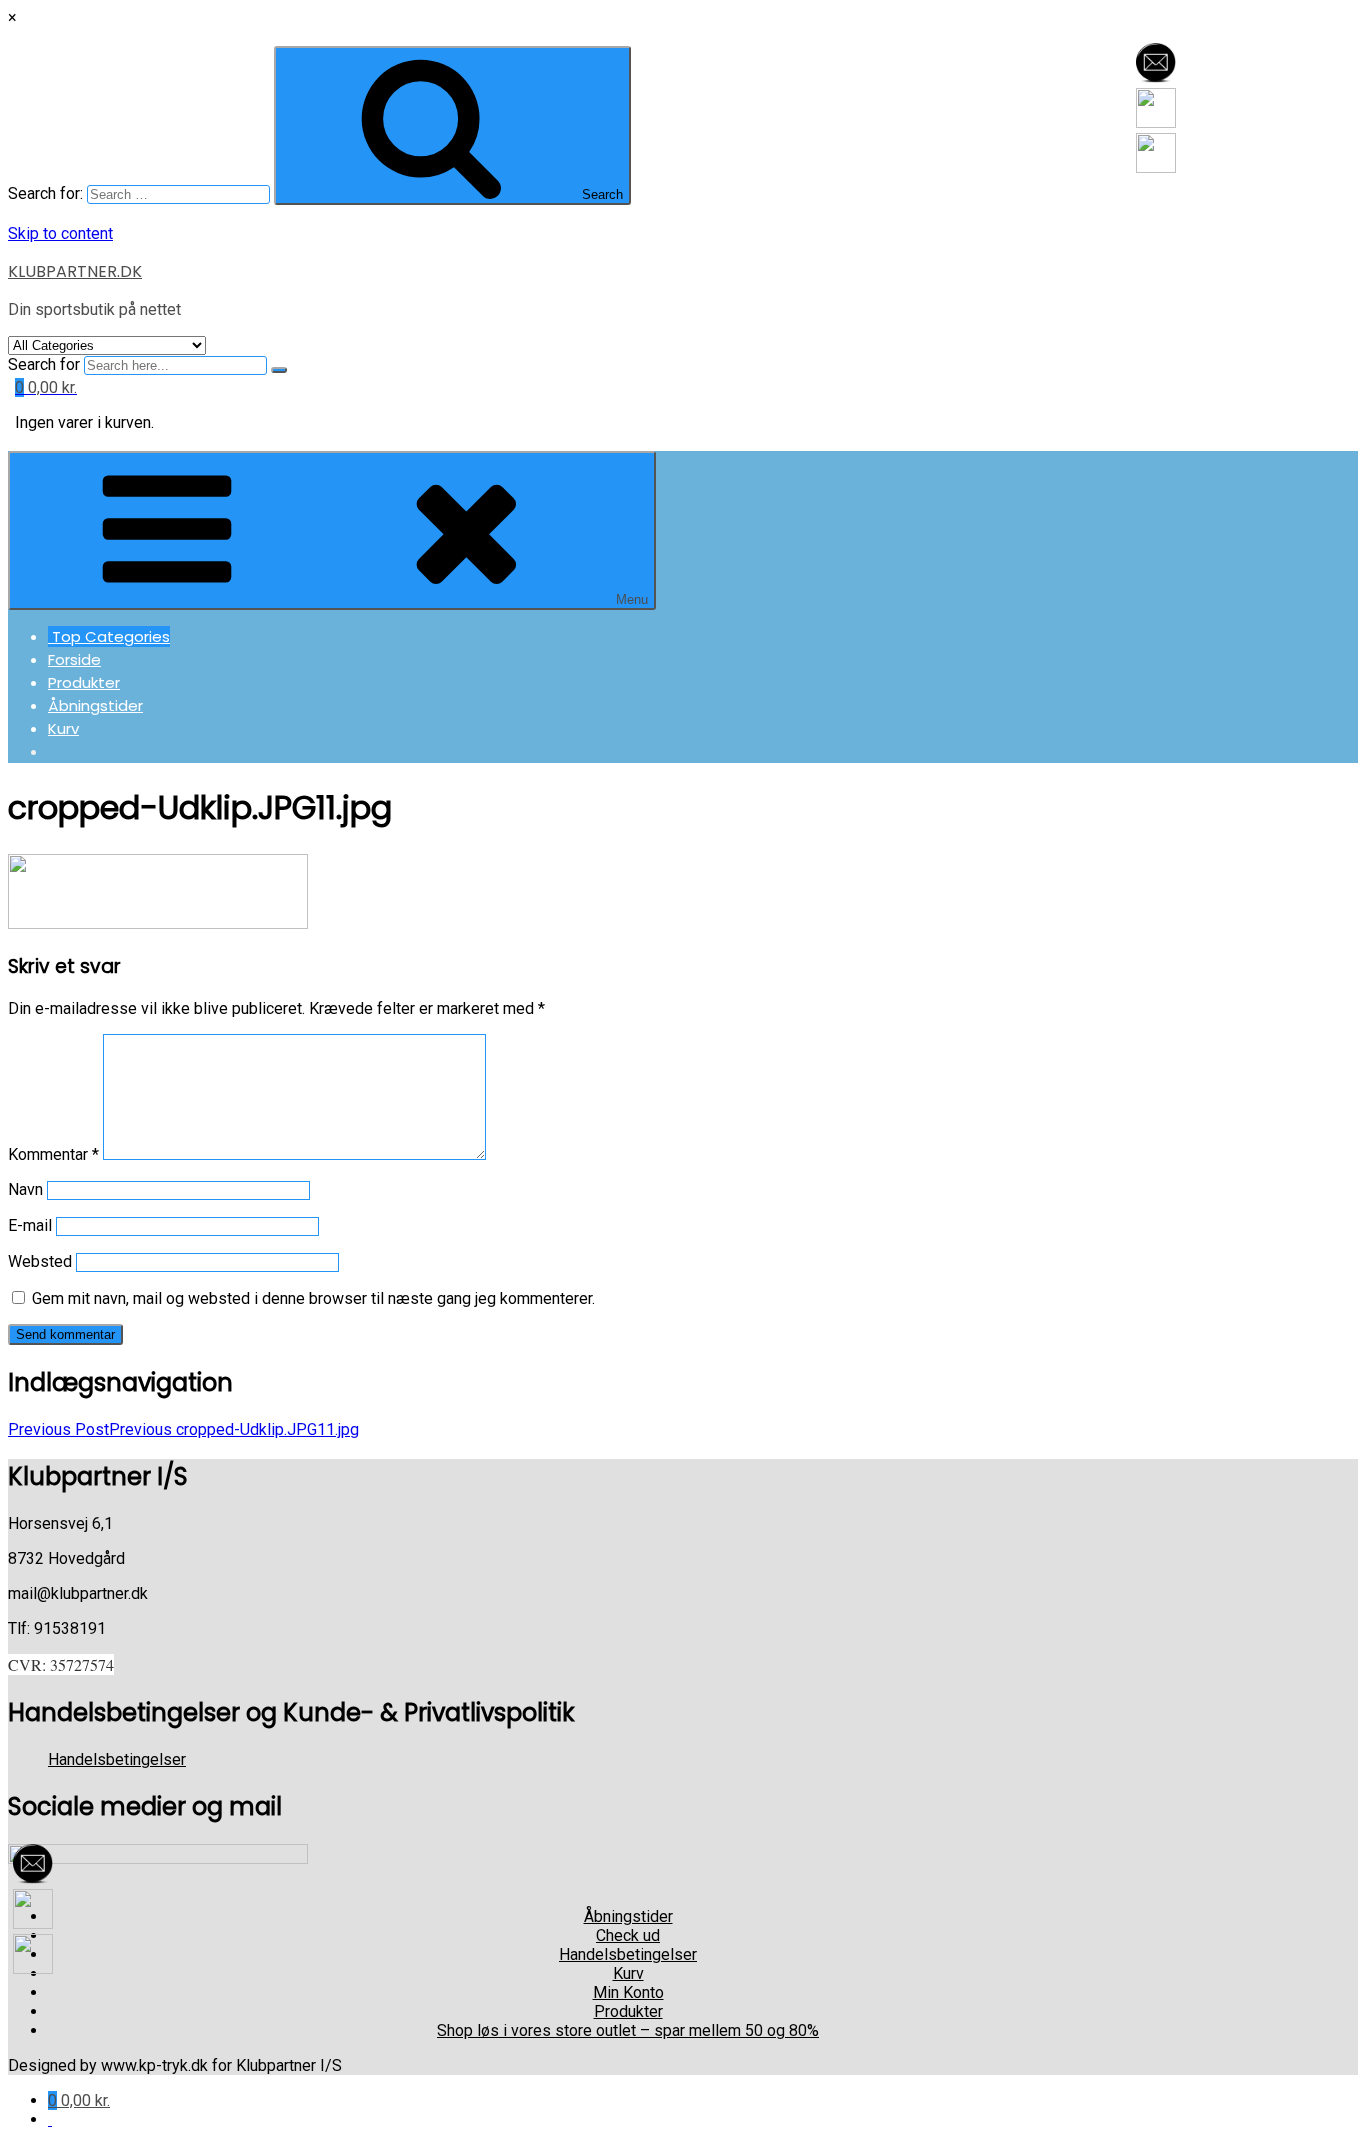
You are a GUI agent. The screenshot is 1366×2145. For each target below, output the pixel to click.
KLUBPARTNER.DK (75, 271)
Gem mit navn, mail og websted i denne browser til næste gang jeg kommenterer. (313, 1298)
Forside (74, 659)
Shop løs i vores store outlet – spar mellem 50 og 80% (628, 2030)
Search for (44, 364)
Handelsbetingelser (117, 1759)
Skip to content (60, 233)
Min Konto (628, 1992)
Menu (632, 599)
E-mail (30, 1225)
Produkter (84, 682)
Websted (40, 1261)
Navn (25, 1189)
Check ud (628, 1935)
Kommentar (53, 1154)
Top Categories (109, 636)
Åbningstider (95, 705)
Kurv (63, 728)
